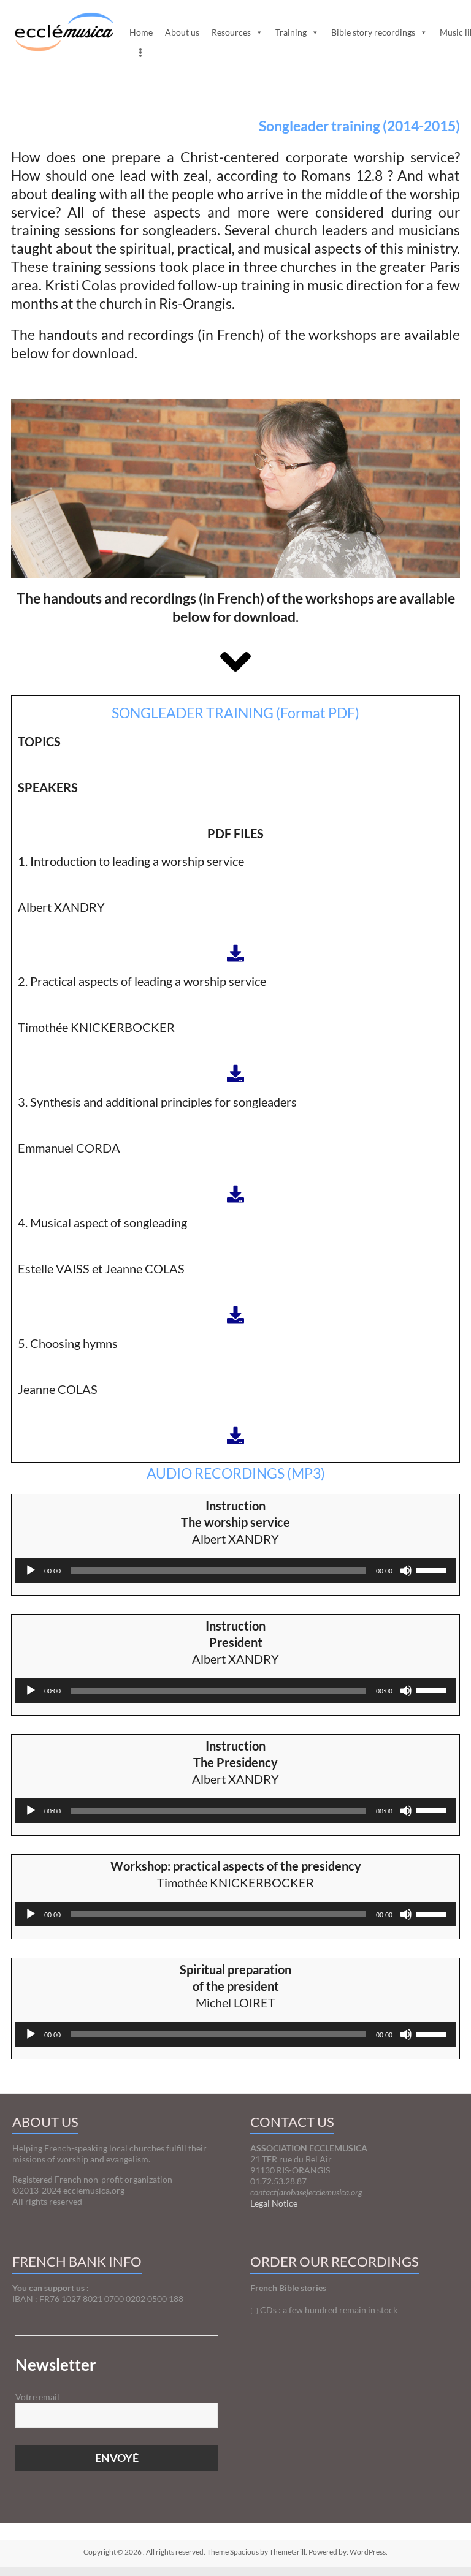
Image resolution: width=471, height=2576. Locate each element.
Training (291, 32)
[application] (235, 1570)
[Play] (31, 1578)
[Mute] (406, 1578)
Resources (231, 32)
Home (141, 32)
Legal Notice (274, 2203)
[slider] (433, 1569)
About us (182, 32)
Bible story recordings (373, 32)
